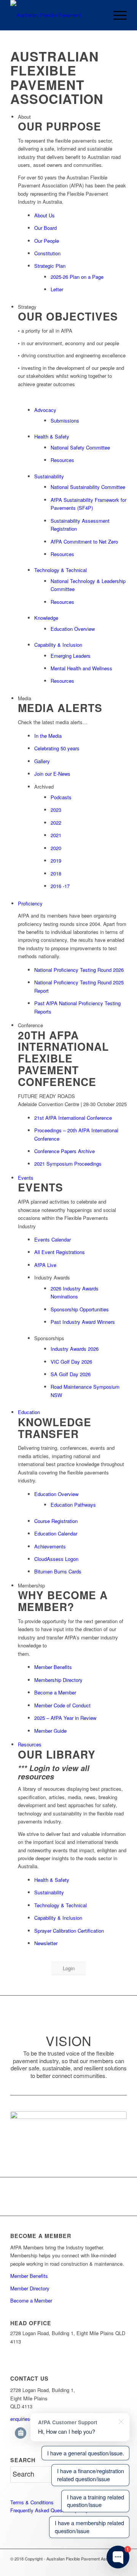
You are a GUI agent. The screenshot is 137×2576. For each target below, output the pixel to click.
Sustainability (49, 476)
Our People (47, 241)
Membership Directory (58, 1680)
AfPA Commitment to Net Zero (84, 541)
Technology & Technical (61, 570)
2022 (56, 823)
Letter (57, 289)
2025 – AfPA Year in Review (65, 1718)
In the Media (48, 736)
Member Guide (50, 1731)
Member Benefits (53, 1667)
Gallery (42, 761)
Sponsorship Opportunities (80, 1309)
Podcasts (61, 797)
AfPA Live (45, 1265)
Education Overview (73, 629)
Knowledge (46, 618)
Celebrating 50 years (57, 748)
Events (26, 1178)
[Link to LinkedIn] (75, 2567)
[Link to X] (87, 2567)
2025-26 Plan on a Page (77, 277)
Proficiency (30, 903)
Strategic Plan (50, 266)
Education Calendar (56, 1533)
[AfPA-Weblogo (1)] (57, 15)
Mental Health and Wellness (81, 668)
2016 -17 (60, 886)
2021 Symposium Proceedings (68, 1164)
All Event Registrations (60, 1252)
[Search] (98, 15)
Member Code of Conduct (62, 1705)
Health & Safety (52, 436)
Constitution (47, 253)
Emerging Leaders (71, 656)
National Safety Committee (80, 447)
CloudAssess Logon (56, 1559)
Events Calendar (53, 1239)
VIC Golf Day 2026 (71, 1362)
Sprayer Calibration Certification (69, 1931)
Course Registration (56, 1521)
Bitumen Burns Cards (58, 1571)
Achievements (50, 1546)
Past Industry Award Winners (83, 1322)
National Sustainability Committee (88, 487)
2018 (56, 873)
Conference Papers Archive (65, 1151)
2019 (56, 861)
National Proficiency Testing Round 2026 (79, 970)
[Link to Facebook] (98, 2567)
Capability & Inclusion (58, 645)
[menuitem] (98, 15)
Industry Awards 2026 (75, 1349)
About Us (45, 215)
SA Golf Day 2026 (71, 1374)
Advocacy (45, 410)
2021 (56, 835)
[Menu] (116, 15)
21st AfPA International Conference (73, 1118)
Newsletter (46, 1943)
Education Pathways (73, 1505)
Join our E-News (52, 774)
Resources (62, 460)
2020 (56, 848)
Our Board (45, 228)
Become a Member (55, 1692)
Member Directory (30, 2288)
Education (29, 1412)
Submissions (65, 420)
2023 (56, 810)
